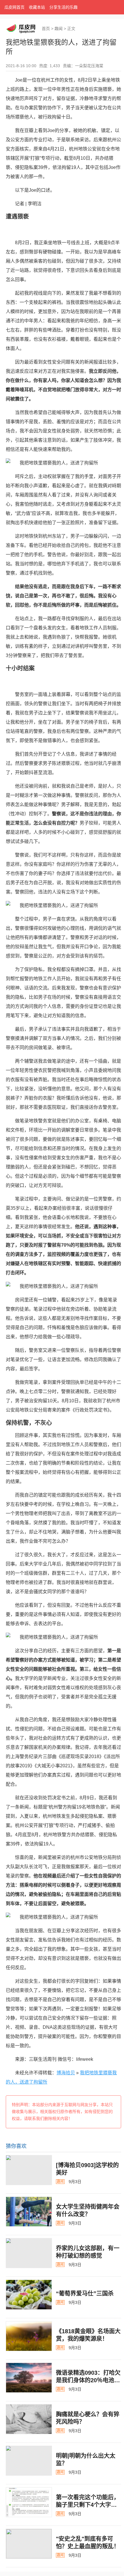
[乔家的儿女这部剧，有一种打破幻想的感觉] (29, 2253)
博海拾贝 (66, 2073)
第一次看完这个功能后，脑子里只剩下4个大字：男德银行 (88, 2505)
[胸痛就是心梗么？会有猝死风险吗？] (29, 2419)
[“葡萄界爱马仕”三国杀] (29, 2295)
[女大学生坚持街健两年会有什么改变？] (29, 2212)
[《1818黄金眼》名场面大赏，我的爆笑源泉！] (29, 2336)
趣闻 (59, 29)
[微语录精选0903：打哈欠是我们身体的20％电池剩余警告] (29, 2378)
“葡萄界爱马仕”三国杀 (85, 2293)
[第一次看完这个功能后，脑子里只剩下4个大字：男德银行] (29, 2502)
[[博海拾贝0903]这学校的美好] (29, 2170)
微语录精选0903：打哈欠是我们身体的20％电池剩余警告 (88, 2380)
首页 (46, 29)
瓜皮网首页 (14, 7)
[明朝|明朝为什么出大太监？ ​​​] (29, 2461)
